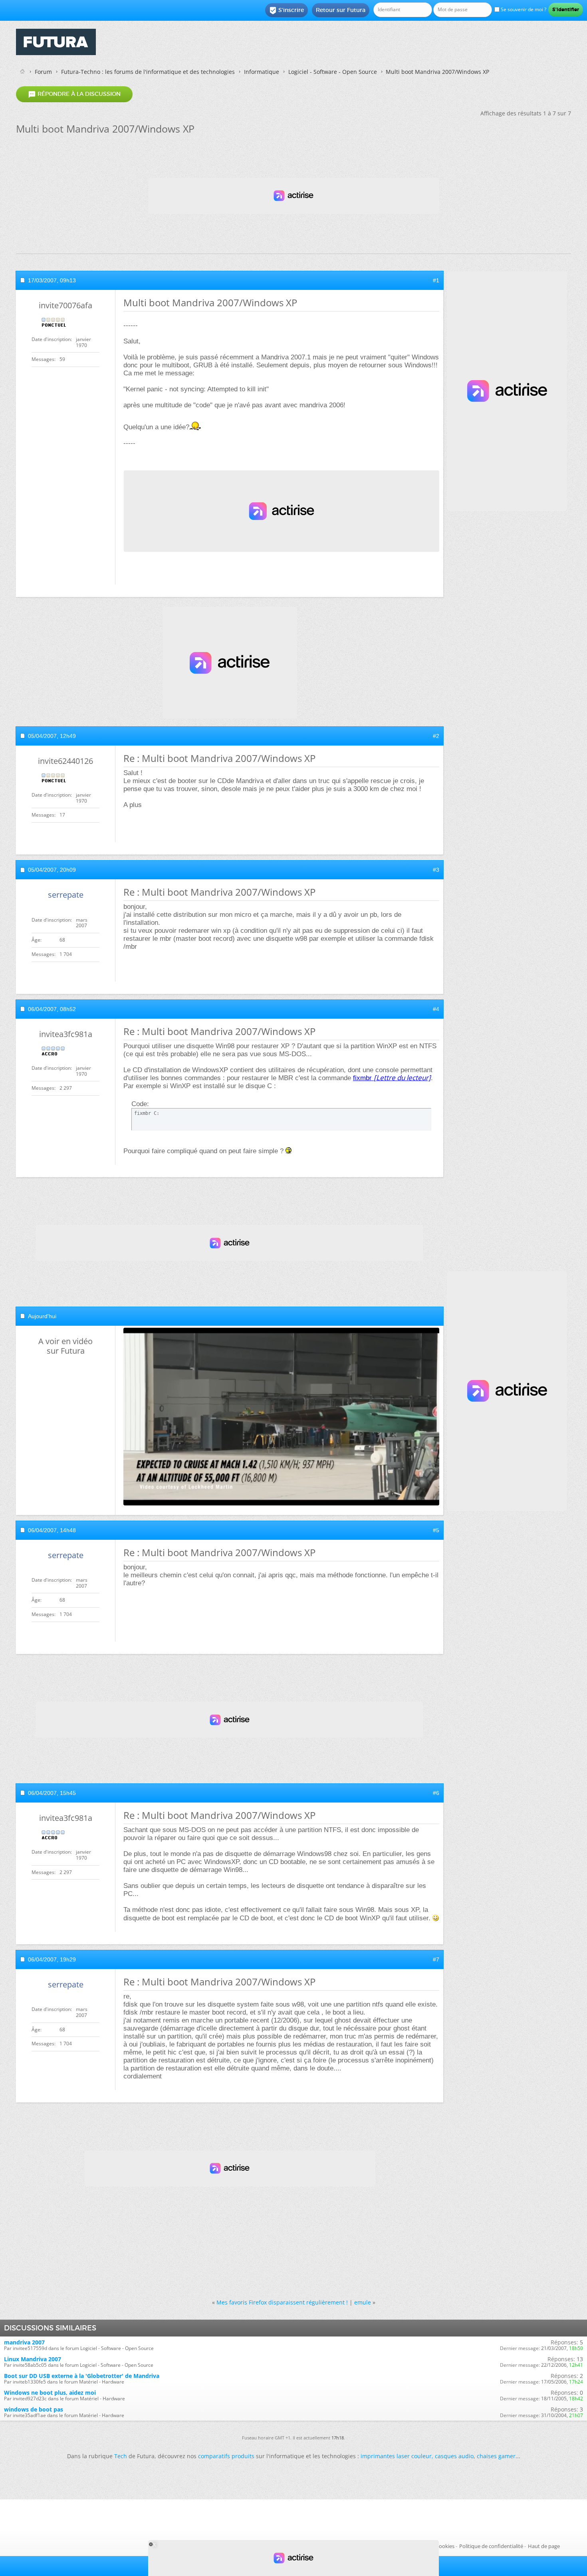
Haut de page (544, 2546)
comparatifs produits (226, 2456)
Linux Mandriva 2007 (33, 2359)
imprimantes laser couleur (396, 2456)
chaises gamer (496, 2456)
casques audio (454, 2456)
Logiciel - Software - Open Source (333, 72)
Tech (121, 2456)
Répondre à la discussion (74, 94)
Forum (43, 72)
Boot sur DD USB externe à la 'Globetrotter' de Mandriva (82, 2376)
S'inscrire (287, 10)
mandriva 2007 (24, 2342)
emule (363, 2302)
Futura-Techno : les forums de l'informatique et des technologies (148, 72)
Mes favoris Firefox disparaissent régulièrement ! (282, 2302)
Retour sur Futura (341, 10)
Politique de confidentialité (491, 2546)
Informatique (262, 72)
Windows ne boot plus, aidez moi (50, 2393)
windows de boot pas (34, 2409)
